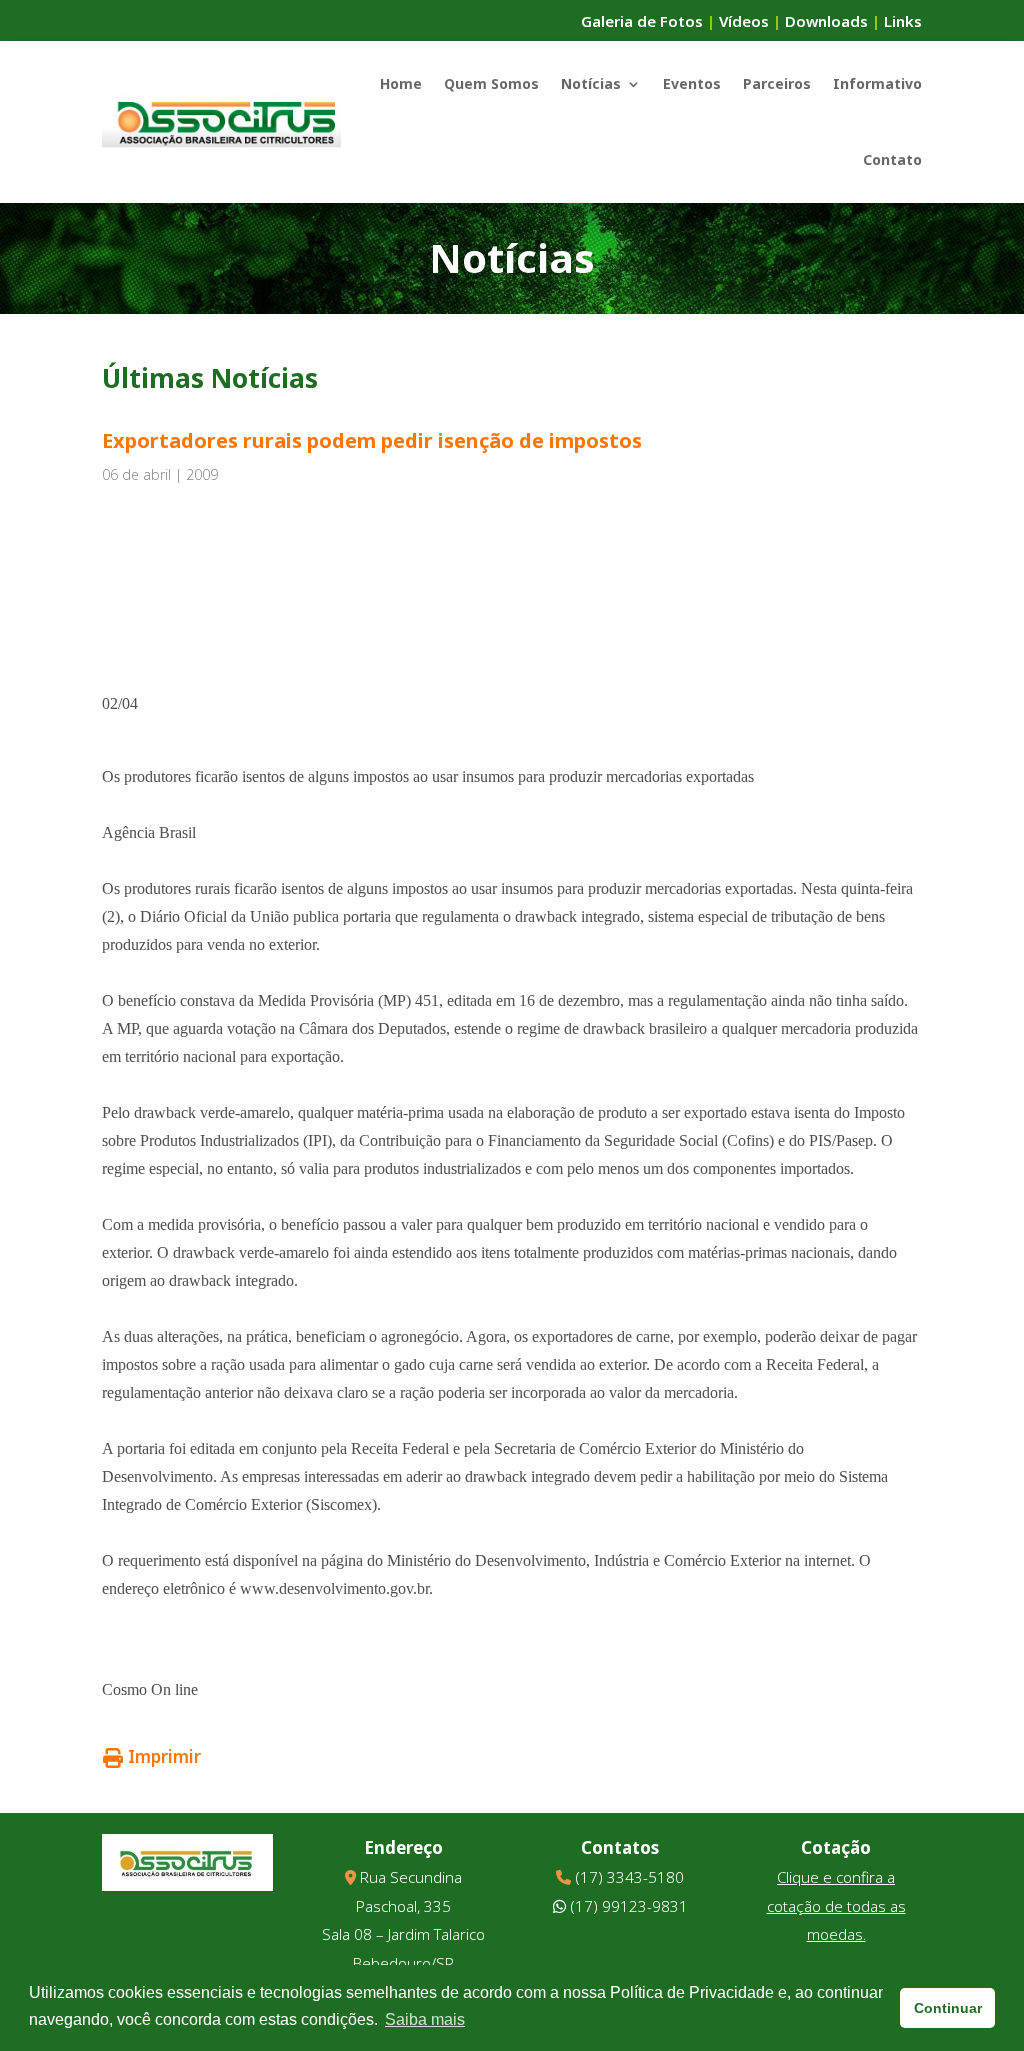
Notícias (591, 83)
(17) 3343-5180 (629, 1877)
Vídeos (744, 21)
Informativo (877, 83)
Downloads (826, 21)
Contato (892, 159)
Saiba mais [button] (425, 2019)
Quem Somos (491, 83)
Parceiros (777, 83)
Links (903, 21)
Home (401, 83)
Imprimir (164, 1756)
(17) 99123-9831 (629, 1906)
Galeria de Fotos (642, 21)
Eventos (692, 83)
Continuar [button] (948, 2008)
